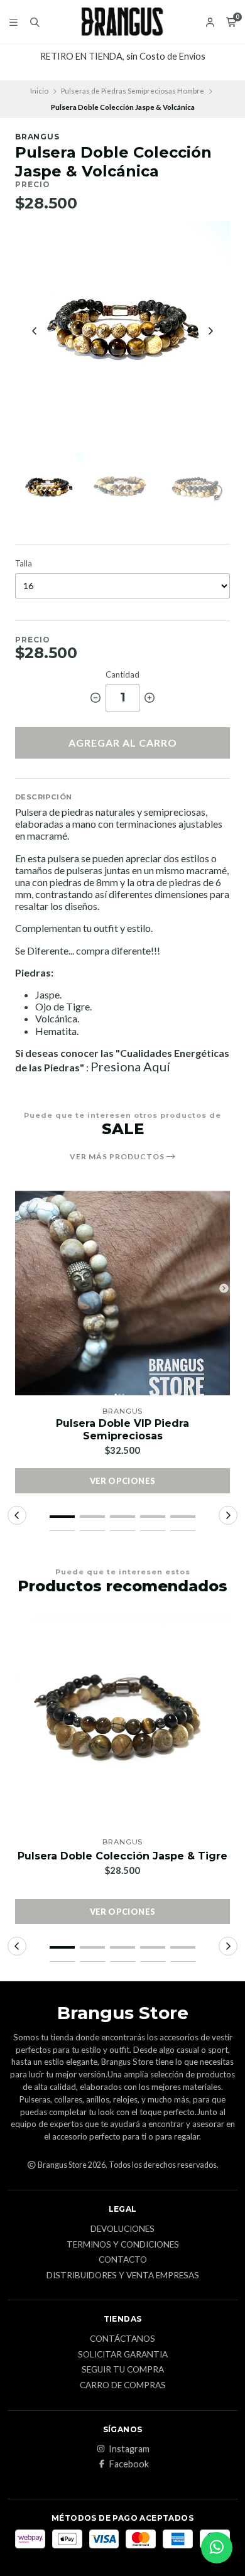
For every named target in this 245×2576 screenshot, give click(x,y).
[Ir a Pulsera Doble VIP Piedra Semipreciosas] (122, 1293)
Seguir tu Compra (123, 2370)
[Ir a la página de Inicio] (122, 22)
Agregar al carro (123, 743)
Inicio (39, 91)
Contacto (123, 2260)
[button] (62, 1517)
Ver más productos (118, 1157)
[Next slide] (210, 331)
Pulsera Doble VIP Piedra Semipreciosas (122, 1429)
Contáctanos (122, 2339)
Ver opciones (123, 1481)
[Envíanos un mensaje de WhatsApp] (217, 2548)
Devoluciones (122, 2229)
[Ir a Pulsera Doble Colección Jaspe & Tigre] (122, 1724)
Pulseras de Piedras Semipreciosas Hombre (133, 91)
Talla (24, 564)
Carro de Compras (123, 2386)
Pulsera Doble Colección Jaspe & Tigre (122, 1856)
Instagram (129, 2449)
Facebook (129, 2464)
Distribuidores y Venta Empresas (123, 2276)
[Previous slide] (35, 331)
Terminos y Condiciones (123, 2245)
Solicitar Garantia (123, 2355)
